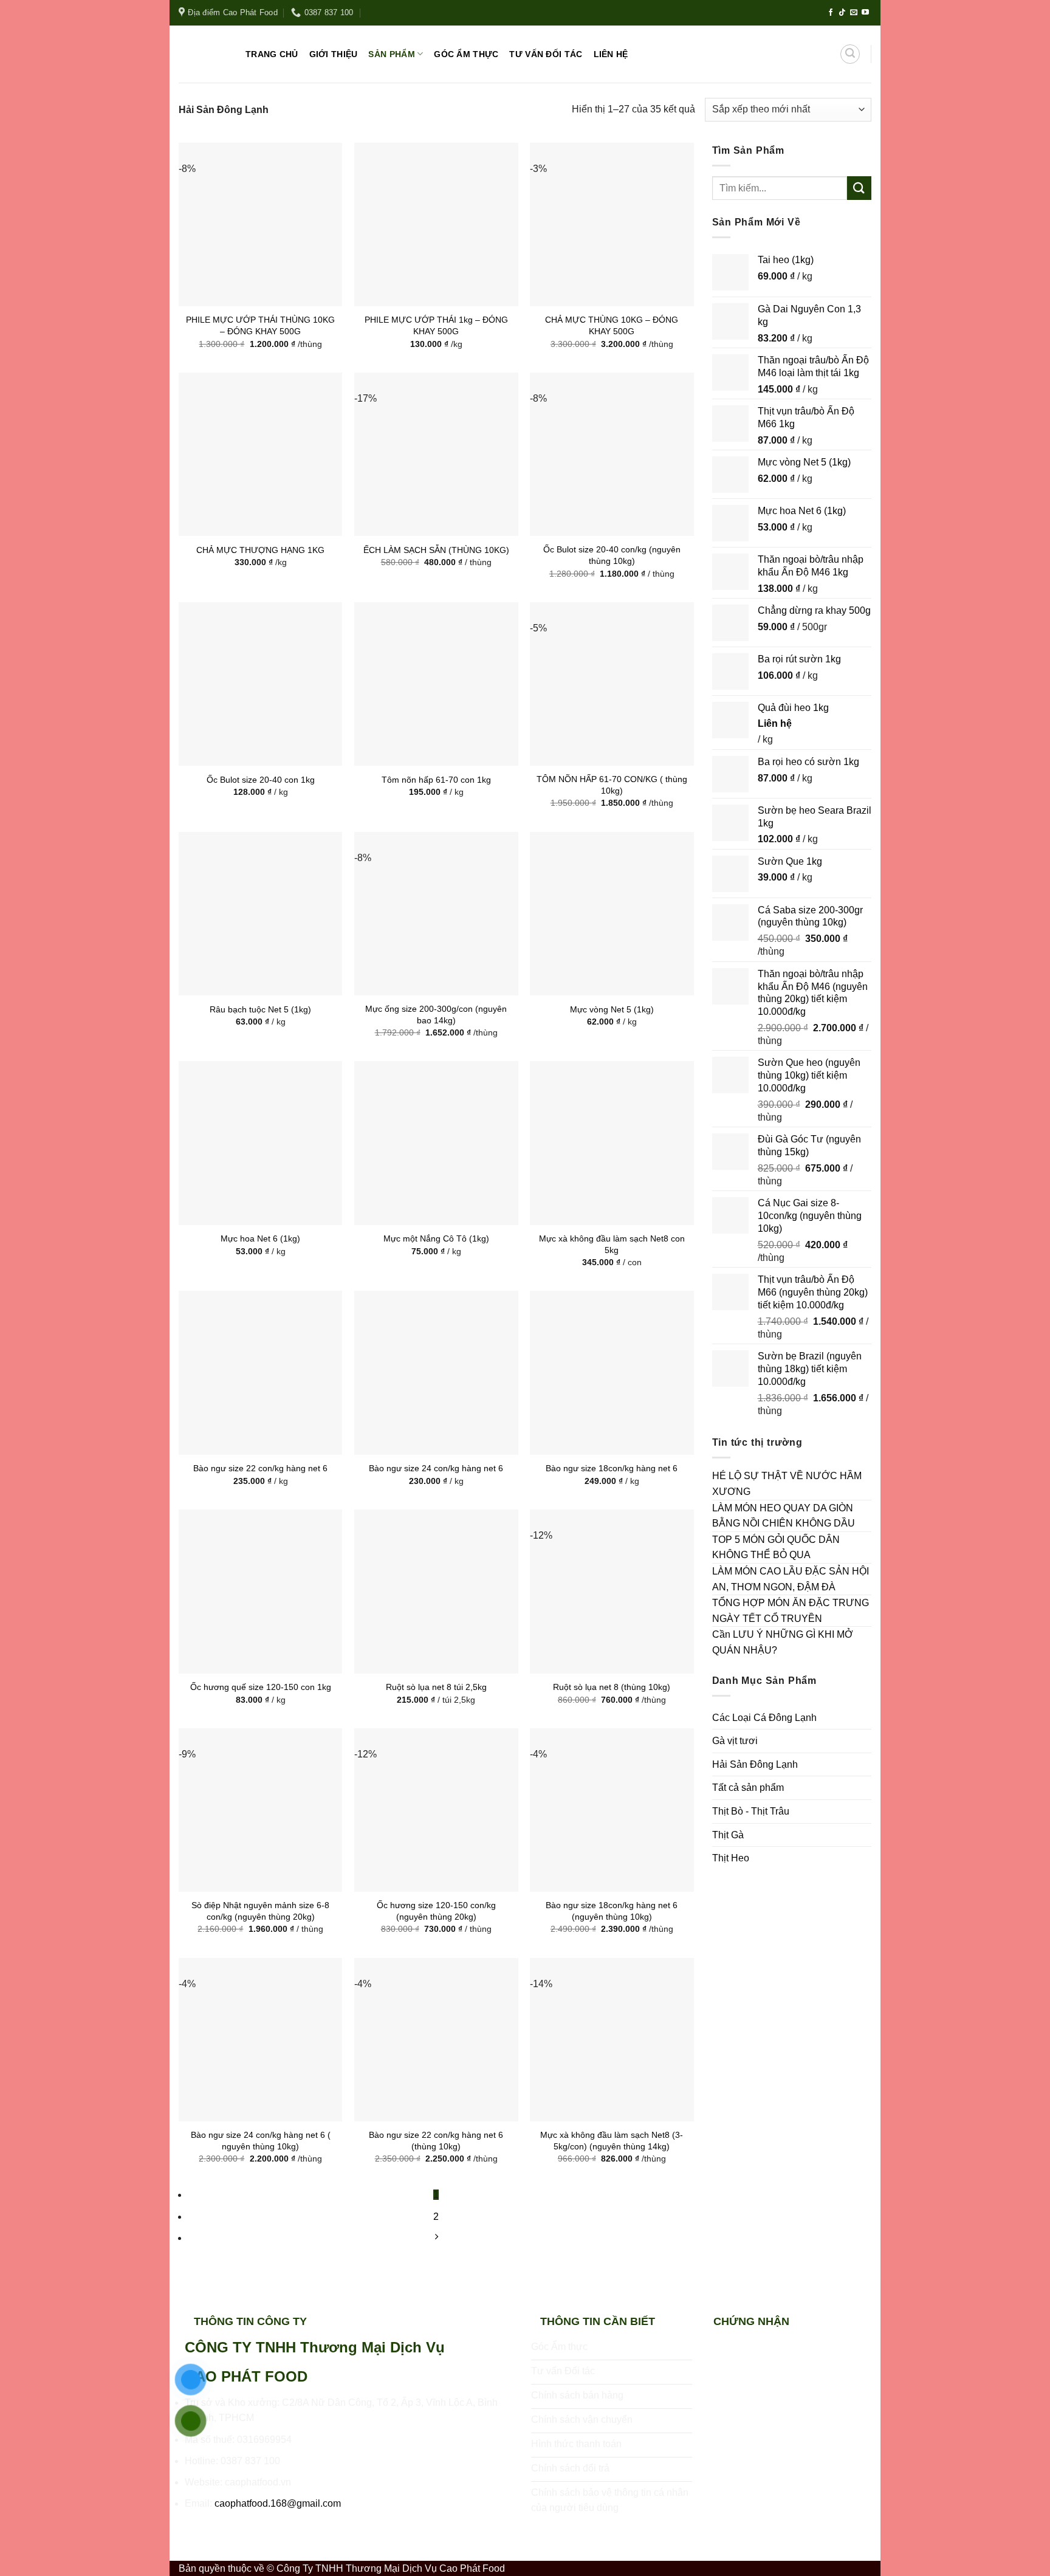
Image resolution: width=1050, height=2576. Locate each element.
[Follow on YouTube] (865, 13)
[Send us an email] (854, 13)
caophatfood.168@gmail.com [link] (278, 2503)
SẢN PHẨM (391, 54)
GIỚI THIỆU (334, 54)
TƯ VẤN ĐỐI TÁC (546, 54)
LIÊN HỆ (611, 54)
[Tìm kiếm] (850, 54)
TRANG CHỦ (272, 54)
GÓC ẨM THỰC (466, 54)
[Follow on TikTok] (842, 13)
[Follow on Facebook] (831, 13)
